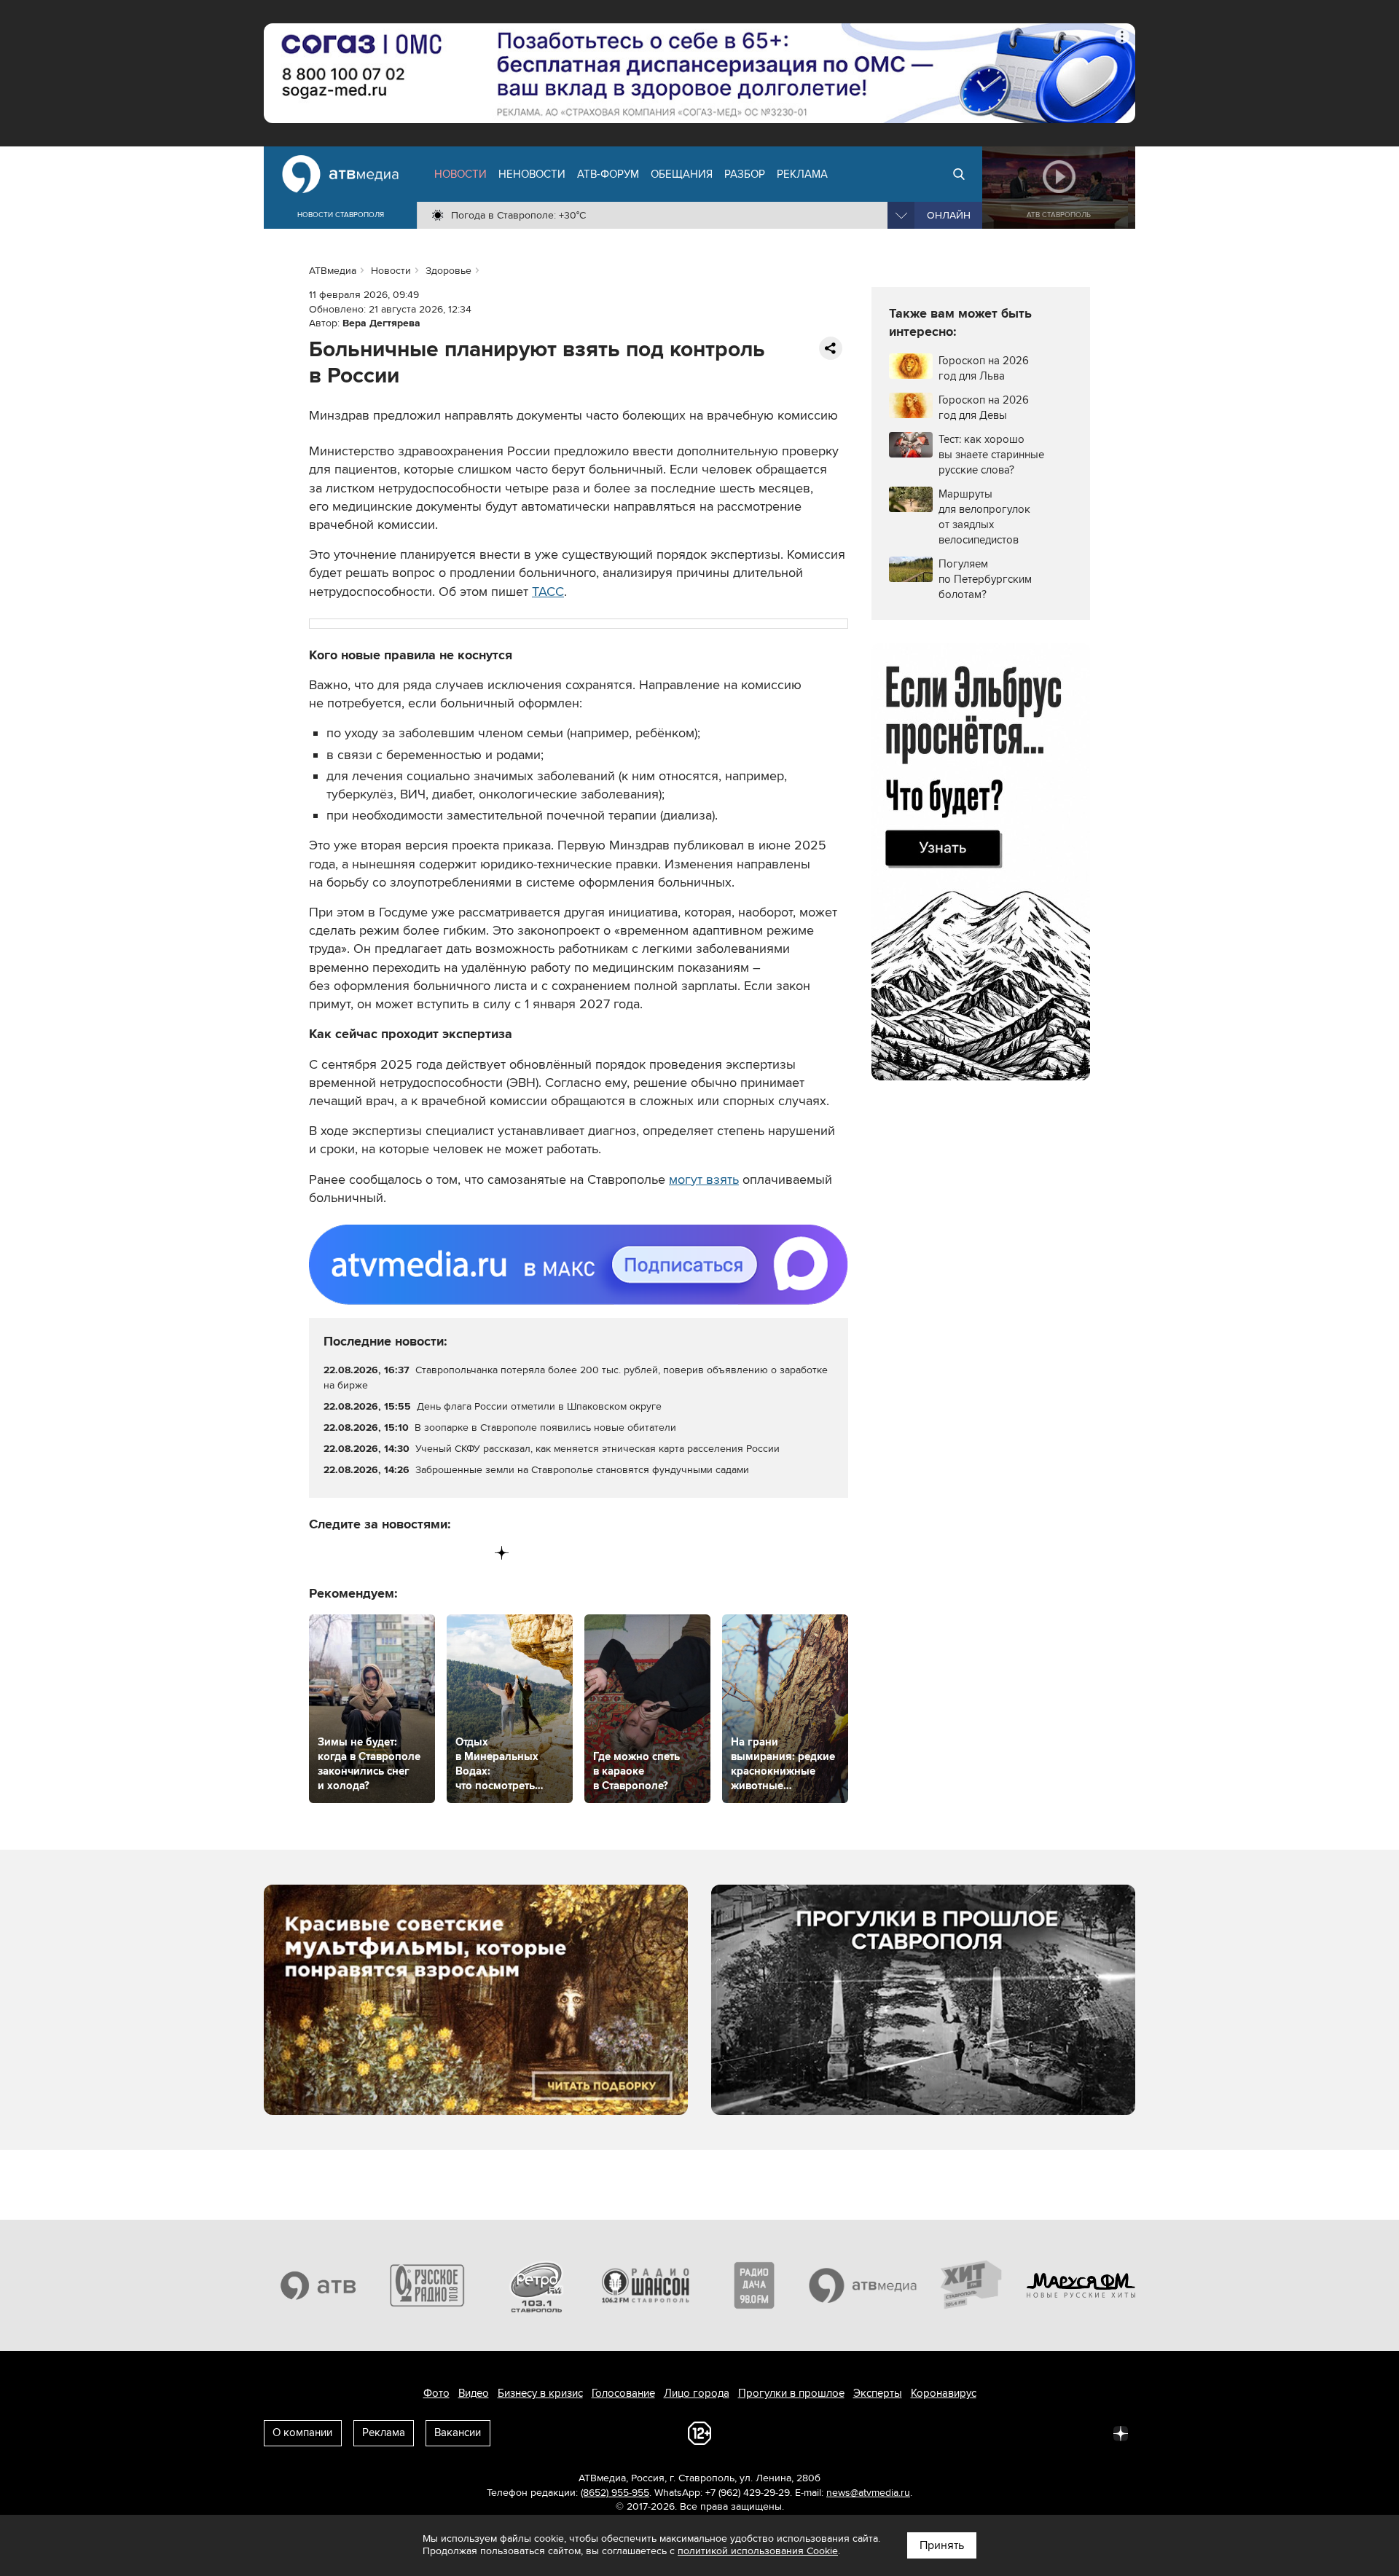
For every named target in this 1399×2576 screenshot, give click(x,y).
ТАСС (548, 592)
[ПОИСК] (959, 174)
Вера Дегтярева (381, 323)
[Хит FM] (972, 2285)
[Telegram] (351, 1553)
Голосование (623, 2393)
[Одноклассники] (381, 1553)
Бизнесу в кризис (540, 2393)
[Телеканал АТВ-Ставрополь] (318, 2285)
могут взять (704, 1179)
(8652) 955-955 (615, 2493)
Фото (436, 2393)
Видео (474, 2393)
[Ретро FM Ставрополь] (536, 2285)
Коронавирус (944, 2393)
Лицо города (697, 2393)
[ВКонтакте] (321, 1553)
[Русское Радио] (428, 2285)
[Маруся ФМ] (1081, 2285)
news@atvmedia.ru (868, 2493)
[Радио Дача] (754, 2285)
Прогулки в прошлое (791, 2393)
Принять (942, 2545)
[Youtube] (441, 1553)
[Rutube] (472, 1553)
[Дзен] (502, 1553)
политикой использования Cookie (758, 2551)
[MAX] (411, 1553)
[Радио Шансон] (646, 2285)
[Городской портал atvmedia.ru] (863, 2285)
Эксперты (878, 2393)
